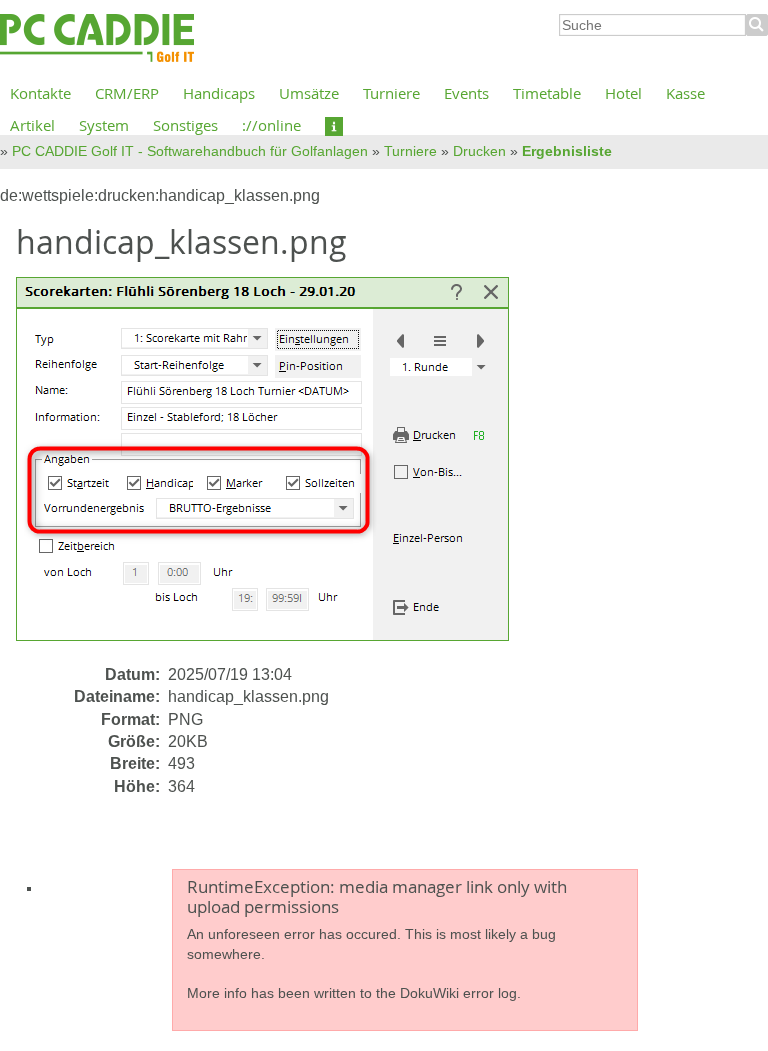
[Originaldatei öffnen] (274, 469)
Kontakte (40, 93)
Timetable (547, 93)
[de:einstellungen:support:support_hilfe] (334, 125)
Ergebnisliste (567, 151)
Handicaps (219, 93)
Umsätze (309, 93)
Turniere (391, 93)
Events (466, 93)
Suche (757, 25)
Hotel (623, 93)
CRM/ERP (127, 93)
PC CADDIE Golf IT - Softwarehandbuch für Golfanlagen (190, 151)
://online (271, 125)
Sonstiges (185, 125)
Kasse (685, 93)
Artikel (32, 125)
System (104, 125)
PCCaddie (97, 39)
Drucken (479, 151)
